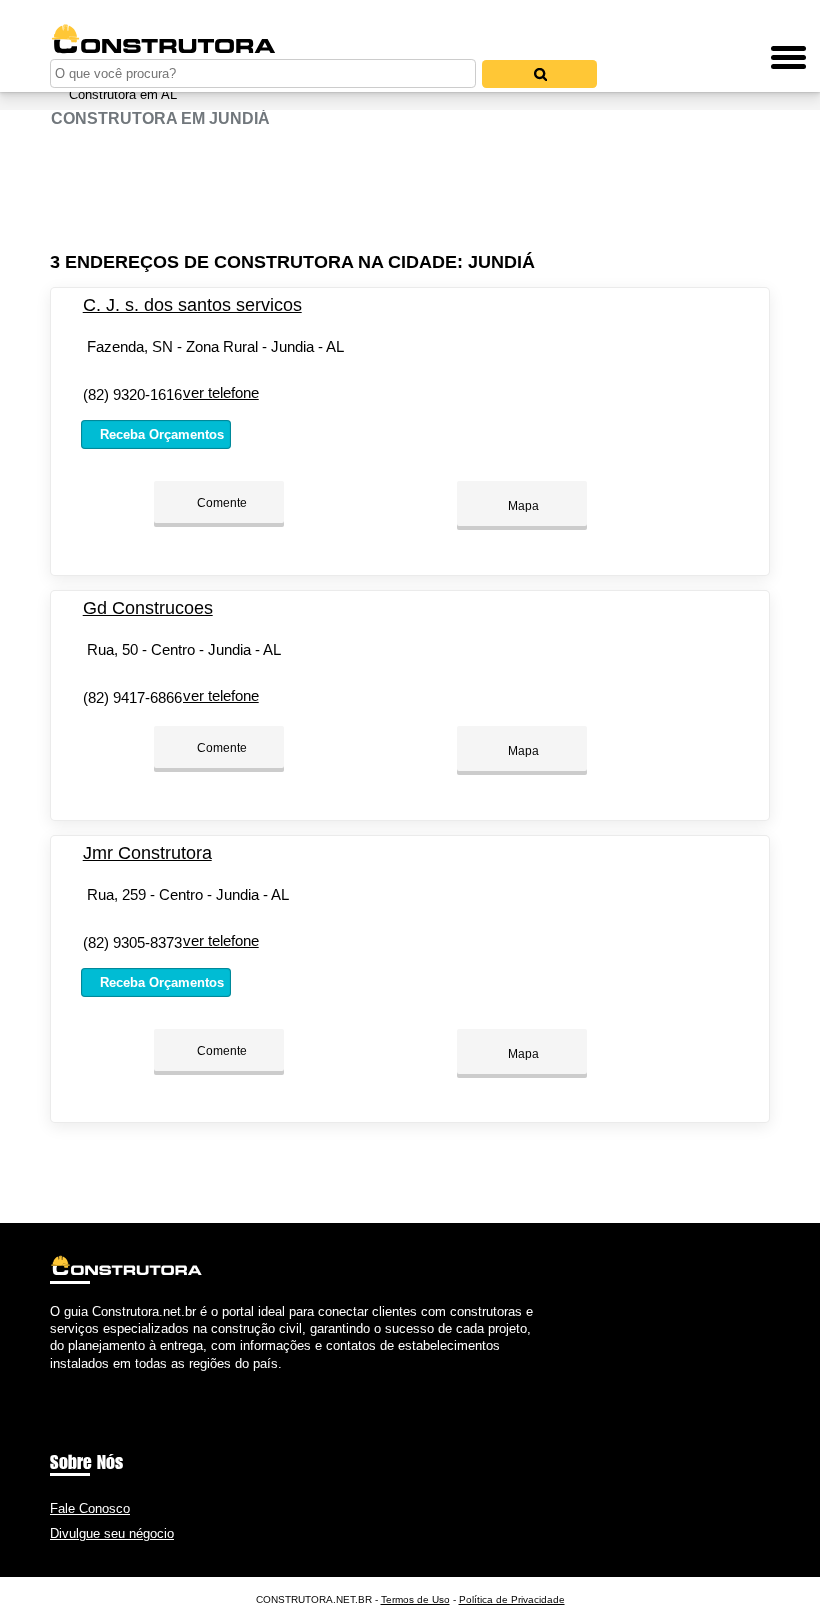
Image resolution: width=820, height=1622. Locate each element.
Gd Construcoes (148, 608)
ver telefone (221, 392)
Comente (220, 503)
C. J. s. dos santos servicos (192, 305)
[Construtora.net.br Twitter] (63, 1380)
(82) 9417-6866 (132, 697)
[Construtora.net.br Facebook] (54, 1380)
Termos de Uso (415, 1599)
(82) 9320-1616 (132, 394)
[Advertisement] (410, 190)
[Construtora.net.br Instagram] (72, 1380)
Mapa (522, 506)
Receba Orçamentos (160, 434)
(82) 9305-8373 (132, 942)
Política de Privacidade (512, 1599)
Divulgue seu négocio (112, 1533)
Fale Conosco (90, 1508)
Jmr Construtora (147, 853)
